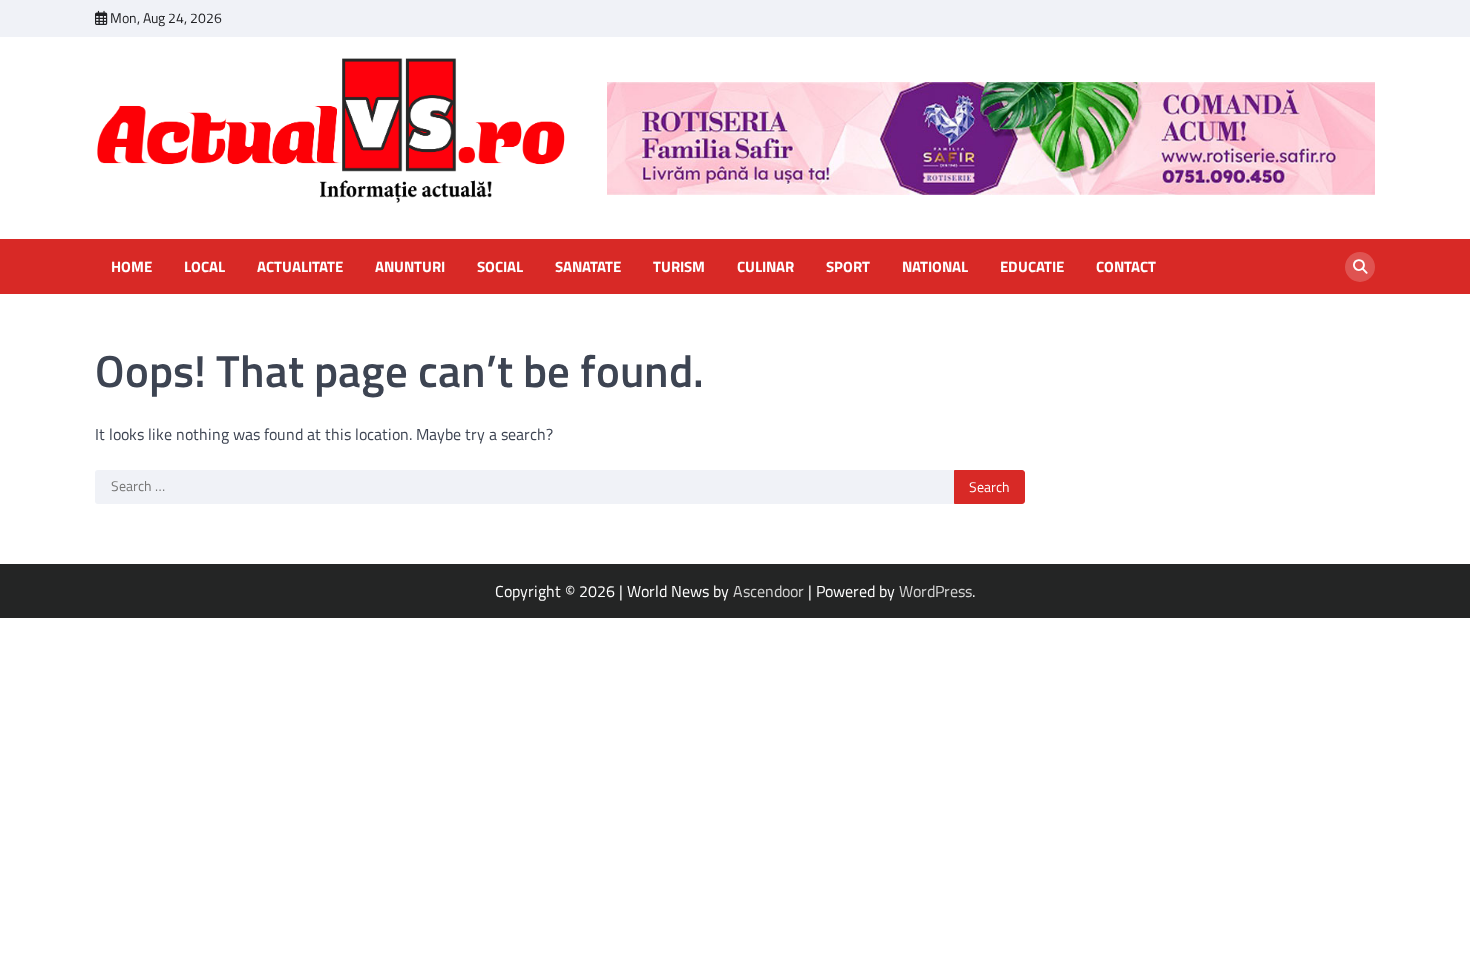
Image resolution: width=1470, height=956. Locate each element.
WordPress (935, 591)
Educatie (1032, 267)
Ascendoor (768, 591)
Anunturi (410, 267)
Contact (1126, 267)
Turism (679, 267)
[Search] (1360, 267)
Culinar (765, 267)
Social (500, 267)
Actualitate (300, 267)
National (935, 267)
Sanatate (588, 267)
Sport (848, 267)
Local (204, 267)
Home (131, 267)
